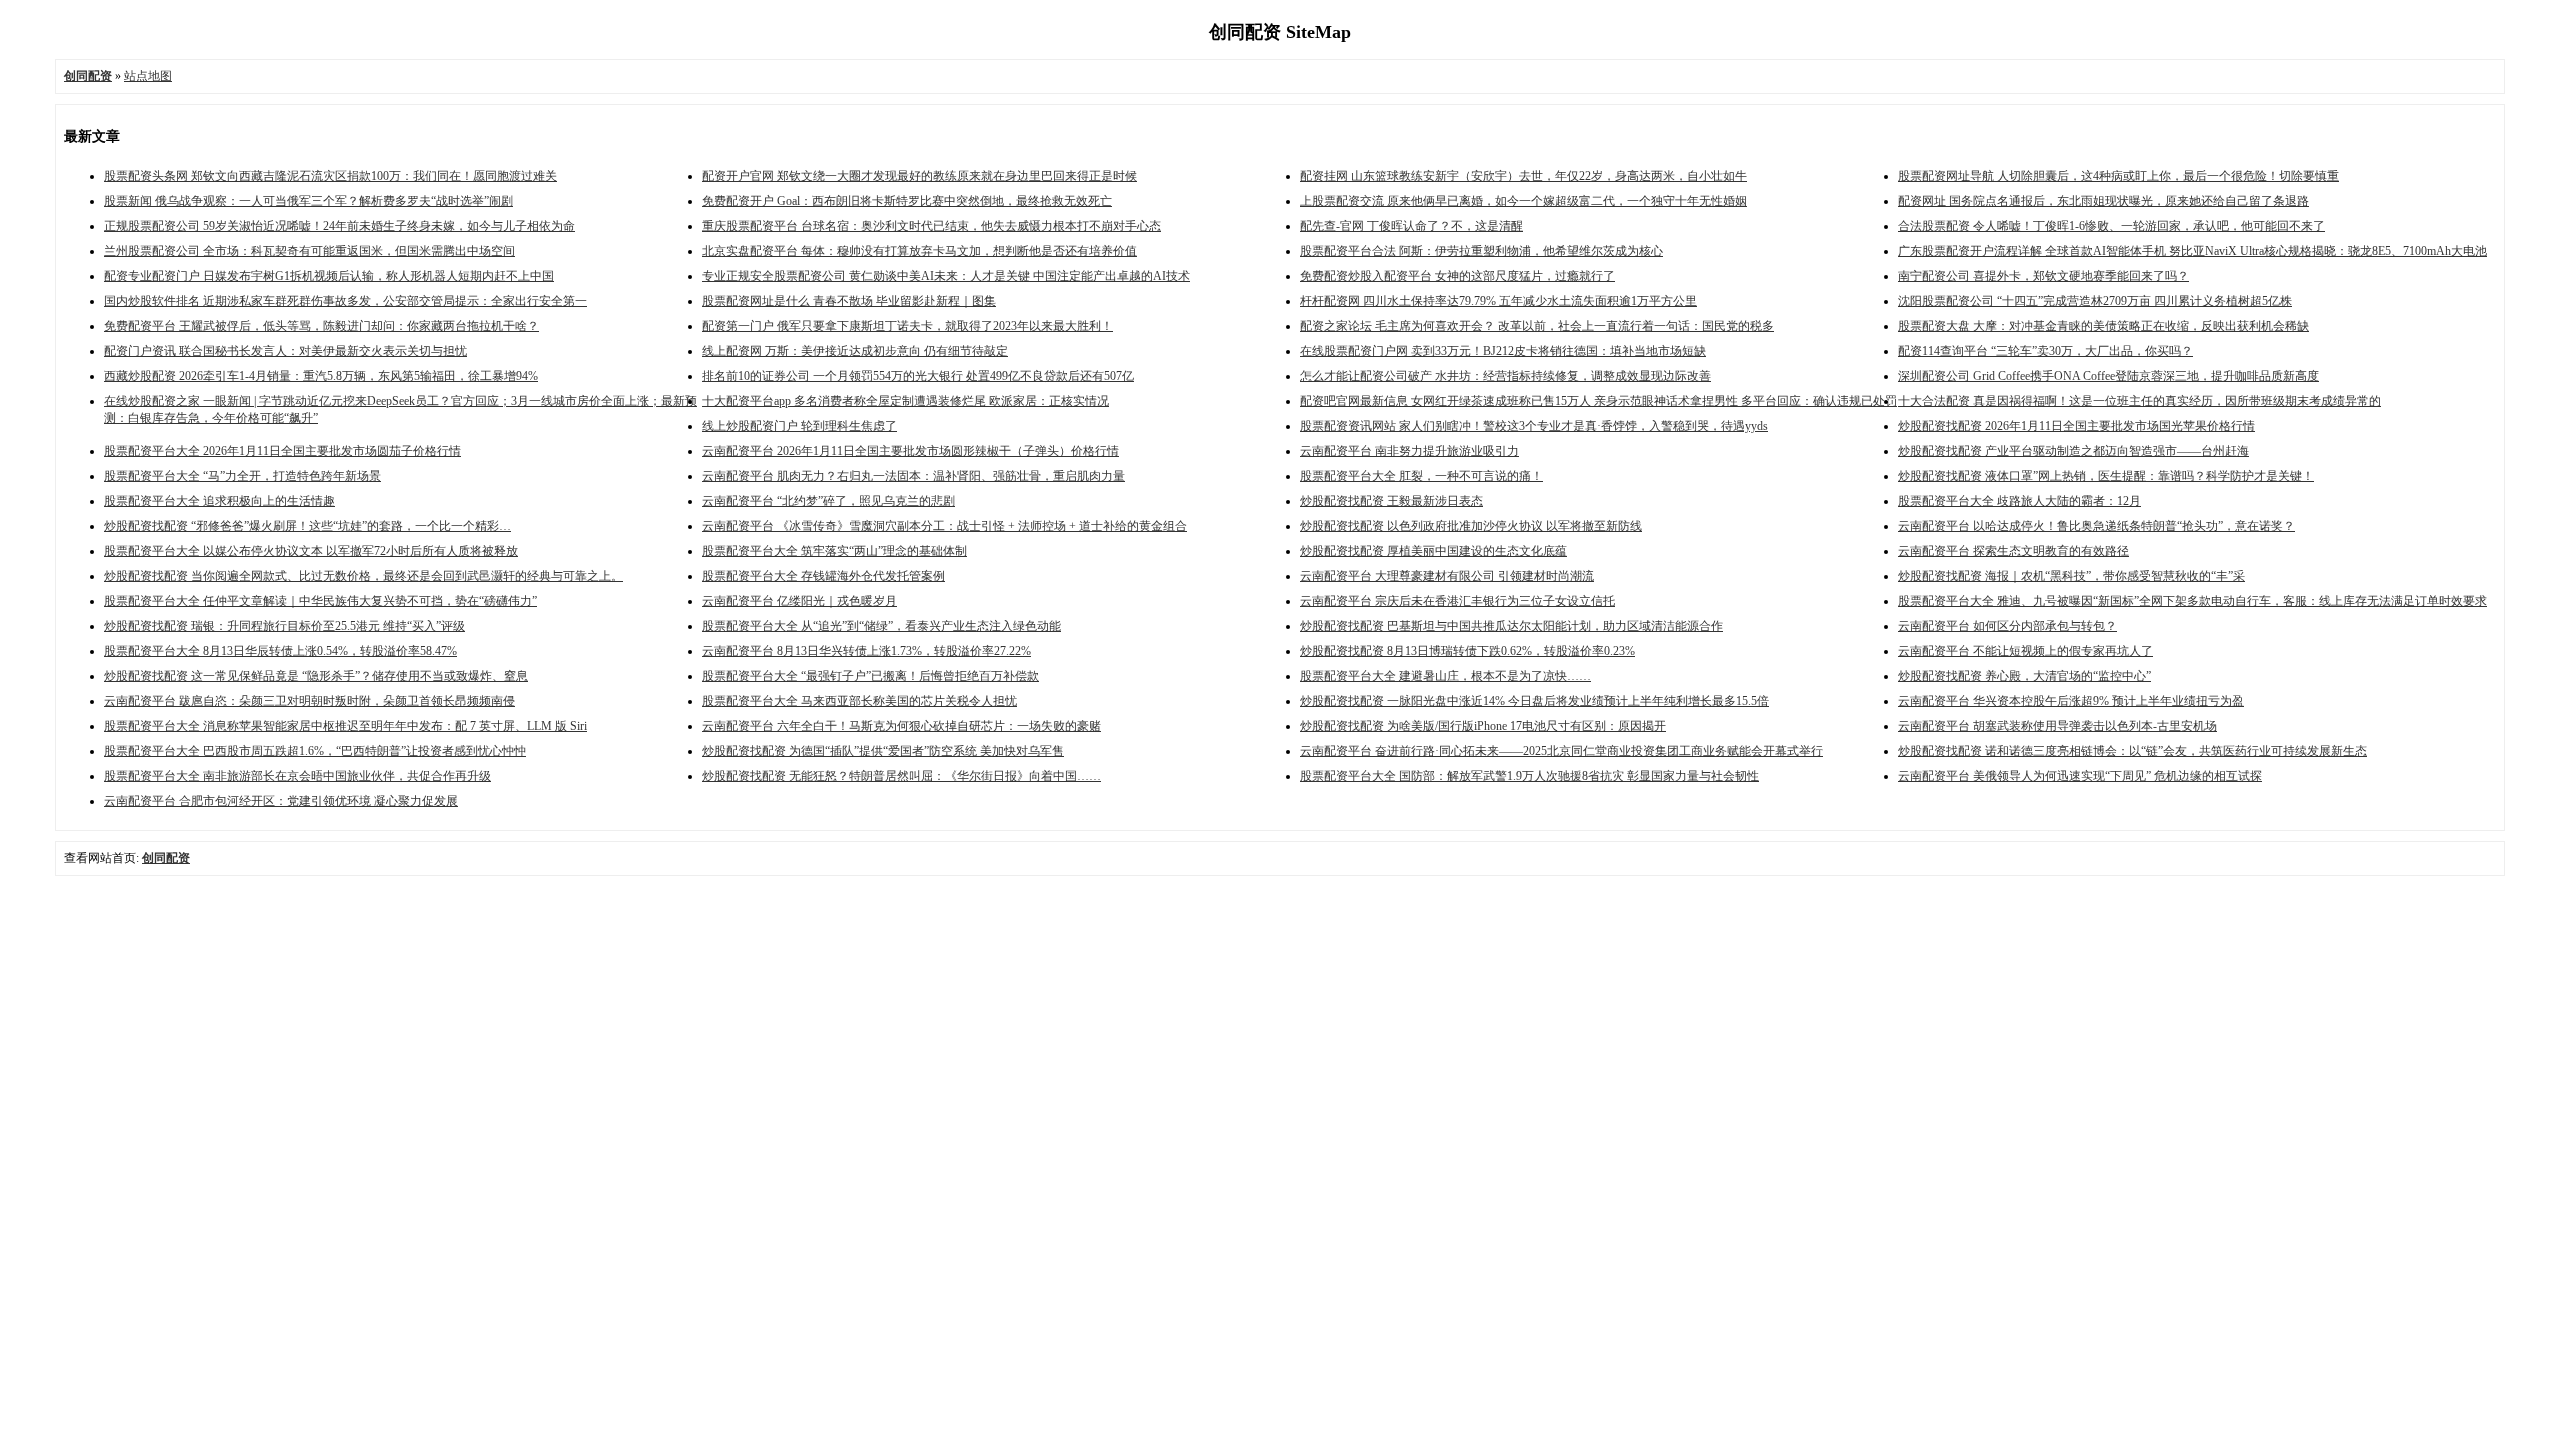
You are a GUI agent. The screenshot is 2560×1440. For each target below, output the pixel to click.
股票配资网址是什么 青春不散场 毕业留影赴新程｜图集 (849, 301)
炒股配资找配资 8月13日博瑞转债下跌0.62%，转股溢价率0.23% (1467, 651)
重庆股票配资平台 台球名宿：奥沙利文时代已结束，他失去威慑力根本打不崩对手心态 (931, 226)
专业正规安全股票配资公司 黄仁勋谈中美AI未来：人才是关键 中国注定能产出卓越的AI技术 (946, 276)
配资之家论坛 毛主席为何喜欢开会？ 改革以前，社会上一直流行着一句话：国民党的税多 (1537, 326)
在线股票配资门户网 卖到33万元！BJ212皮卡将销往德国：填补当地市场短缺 (1503, 351)
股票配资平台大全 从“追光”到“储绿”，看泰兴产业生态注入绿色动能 (881, 626)
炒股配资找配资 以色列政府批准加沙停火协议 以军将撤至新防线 (1471, 526)
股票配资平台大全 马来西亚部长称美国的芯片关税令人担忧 (859, 701)
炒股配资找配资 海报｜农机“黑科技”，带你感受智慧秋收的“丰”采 (2071, 576)
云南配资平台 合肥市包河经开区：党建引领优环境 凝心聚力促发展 (281, 801)
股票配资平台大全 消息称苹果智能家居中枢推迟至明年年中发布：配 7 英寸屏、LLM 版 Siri (345, 726)
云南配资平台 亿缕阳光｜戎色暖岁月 (799, 601)
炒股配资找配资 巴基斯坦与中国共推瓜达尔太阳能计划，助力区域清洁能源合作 (1511, 626)
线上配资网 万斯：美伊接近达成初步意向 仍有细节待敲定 (855, 351)
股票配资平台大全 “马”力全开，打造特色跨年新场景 (242, 476)
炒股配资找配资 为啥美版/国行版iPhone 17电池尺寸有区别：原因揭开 (1483, 726)
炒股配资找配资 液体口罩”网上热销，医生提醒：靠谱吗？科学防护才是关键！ (2106, 476)
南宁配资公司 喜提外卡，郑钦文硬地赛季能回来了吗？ (2043, 276)
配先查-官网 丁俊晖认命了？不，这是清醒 (1411, 226)
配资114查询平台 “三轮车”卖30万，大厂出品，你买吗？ (2045, 351)
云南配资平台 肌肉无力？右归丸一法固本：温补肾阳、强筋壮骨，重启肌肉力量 (913, 476)
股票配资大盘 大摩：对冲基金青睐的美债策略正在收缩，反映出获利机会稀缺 (2103, 326)
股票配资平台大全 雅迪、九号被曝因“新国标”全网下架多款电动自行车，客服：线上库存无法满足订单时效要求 (2192, 601)
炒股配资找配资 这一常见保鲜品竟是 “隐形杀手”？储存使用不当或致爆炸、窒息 (316, 676)
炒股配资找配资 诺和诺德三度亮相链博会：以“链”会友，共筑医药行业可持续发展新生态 (2132, 751)
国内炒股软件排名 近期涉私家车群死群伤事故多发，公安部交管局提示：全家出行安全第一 (345, 301)
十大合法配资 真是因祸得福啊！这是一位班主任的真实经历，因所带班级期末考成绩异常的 (2139, 401)
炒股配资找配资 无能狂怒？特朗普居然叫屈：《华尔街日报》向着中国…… (901, 776)
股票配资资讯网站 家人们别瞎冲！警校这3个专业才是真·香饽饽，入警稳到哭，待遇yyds (1534, 426)
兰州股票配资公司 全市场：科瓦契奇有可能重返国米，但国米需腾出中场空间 (309, 251)
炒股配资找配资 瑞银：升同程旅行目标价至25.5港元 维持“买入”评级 (284, 626)
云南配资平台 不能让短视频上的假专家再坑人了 (2025, 651)
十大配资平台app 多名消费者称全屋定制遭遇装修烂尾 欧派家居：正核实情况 (905, 401)
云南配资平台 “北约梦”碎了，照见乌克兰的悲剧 (828, 501)
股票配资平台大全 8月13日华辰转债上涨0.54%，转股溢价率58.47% (280, 651)
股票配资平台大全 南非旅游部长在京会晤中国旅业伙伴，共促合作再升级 (297, 776)
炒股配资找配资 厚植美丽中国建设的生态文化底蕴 (1433, 551)
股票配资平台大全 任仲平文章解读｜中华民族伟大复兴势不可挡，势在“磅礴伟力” (320, 601)
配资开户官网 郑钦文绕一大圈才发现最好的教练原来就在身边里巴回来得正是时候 (919, 176)
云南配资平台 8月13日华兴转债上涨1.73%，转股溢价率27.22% (866, 651)
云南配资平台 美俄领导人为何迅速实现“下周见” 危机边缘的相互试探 (2080, 776)
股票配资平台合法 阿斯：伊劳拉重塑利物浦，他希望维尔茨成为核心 (1481, 251)
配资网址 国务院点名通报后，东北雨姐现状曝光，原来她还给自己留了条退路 (2103, 201)
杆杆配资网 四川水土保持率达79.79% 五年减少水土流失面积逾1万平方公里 (1498, 301)
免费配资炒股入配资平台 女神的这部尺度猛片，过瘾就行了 (1457, 276)
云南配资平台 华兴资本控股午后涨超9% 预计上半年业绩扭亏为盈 (2071, 701)
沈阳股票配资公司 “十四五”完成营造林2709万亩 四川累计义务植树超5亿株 (2095, 301)
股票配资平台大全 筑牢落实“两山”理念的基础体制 (834, 551)
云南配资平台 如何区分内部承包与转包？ (2007, 626)
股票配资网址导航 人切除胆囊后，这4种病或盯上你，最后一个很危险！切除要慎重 (2118, 176)
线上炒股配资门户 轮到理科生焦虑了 (799, 426)
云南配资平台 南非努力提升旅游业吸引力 (1409, 451)
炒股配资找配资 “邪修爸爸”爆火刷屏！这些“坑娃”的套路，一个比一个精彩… (307, 526)
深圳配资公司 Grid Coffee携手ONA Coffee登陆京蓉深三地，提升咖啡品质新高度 (2108, 376)
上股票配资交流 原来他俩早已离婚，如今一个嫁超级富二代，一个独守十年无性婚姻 (1523, 201)
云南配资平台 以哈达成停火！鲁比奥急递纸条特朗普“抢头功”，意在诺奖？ (2096, 526)
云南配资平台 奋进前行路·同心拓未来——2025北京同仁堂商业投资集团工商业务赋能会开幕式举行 (1561, 751)
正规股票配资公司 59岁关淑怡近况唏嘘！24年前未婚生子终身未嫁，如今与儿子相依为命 (339, 226)
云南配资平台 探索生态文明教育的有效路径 (2013, 551)
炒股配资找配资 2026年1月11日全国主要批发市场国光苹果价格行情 (2076, 426)
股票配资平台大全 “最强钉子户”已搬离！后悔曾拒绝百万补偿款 (870, 676)
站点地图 (148, 76)
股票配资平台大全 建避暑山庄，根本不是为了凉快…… (1445, 676)
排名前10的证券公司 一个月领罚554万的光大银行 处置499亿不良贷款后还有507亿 (918, 376)
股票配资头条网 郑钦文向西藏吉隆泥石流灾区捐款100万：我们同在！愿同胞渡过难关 (330, 176)
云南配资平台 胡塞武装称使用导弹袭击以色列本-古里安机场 (2057, 726)
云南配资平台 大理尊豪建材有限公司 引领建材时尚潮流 (1447, 576)
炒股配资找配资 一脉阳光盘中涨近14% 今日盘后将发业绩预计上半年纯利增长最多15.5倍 (1534, 701)
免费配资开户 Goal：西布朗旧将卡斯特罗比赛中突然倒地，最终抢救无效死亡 (907, 201)
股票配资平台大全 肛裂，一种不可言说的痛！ (1421, 476)
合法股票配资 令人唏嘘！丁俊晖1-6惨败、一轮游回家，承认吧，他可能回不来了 (2111, 226)
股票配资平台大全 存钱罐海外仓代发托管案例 (823, 576)
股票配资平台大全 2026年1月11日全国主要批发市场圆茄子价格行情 (282, 451)
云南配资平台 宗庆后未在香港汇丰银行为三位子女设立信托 (1457, 601)
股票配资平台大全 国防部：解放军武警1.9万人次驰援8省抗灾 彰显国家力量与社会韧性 (1529, 776)
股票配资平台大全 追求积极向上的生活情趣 (219, 501)
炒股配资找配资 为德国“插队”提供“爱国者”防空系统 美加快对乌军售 (883, 751)
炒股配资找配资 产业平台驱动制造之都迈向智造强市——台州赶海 (2073, 451)
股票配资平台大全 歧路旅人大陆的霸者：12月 (2019, 501)
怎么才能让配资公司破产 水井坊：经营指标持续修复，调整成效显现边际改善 (1505, 376)
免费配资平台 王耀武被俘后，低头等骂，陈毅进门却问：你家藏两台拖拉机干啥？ (321, 326)
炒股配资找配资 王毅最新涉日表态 (1391, 501)
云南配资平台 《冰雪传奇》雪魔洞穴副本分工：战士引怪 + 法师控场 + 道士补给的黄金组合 (944, 526)
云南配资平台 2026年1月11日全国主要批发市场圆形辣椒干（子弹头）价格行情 (910, 451)
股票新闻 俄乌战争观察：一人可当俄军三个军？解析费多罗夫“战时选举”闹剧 (308, 201)
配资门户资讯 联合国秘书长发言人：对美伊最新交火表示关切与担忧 (285, 351)
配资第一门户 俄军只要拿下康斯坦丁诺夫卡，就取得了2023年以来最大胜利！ (907, 326)
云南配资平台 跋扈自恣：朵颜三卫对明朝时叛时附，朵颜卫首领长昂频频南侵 (309, 701)
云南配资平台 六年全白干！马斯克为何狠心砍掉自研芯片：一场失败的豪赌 (901, 726)
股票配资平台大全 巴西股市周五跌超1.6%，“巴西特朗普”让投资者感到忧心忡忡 (315, 751)
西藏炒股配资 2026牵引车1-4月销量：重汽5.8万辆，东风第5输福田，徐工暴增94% (321, 376)
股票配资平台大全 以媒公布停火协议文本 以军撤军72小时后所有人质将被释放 (311, 551)
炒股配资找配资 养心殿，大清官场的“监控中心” (2024, 676)
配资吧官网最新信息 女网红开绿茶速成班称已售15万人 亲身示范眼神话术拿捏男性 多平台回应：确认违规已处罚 (1598, 401)
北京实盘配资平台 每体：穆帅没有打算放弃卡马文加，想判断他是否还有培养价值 (919, 251)
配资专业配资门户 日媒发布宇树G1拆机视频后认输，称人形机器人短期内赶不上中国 (329, 276)
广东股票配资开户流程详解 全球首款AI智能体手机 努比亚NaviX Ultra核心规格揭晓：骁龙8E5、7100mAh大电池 (2192, 251)
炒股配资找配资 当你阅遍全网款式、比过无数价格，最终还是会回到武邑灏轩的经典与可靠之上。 (363, 576)
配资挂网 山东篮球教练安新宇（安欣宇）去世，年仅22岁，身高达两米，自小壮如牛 (1523, 176)
